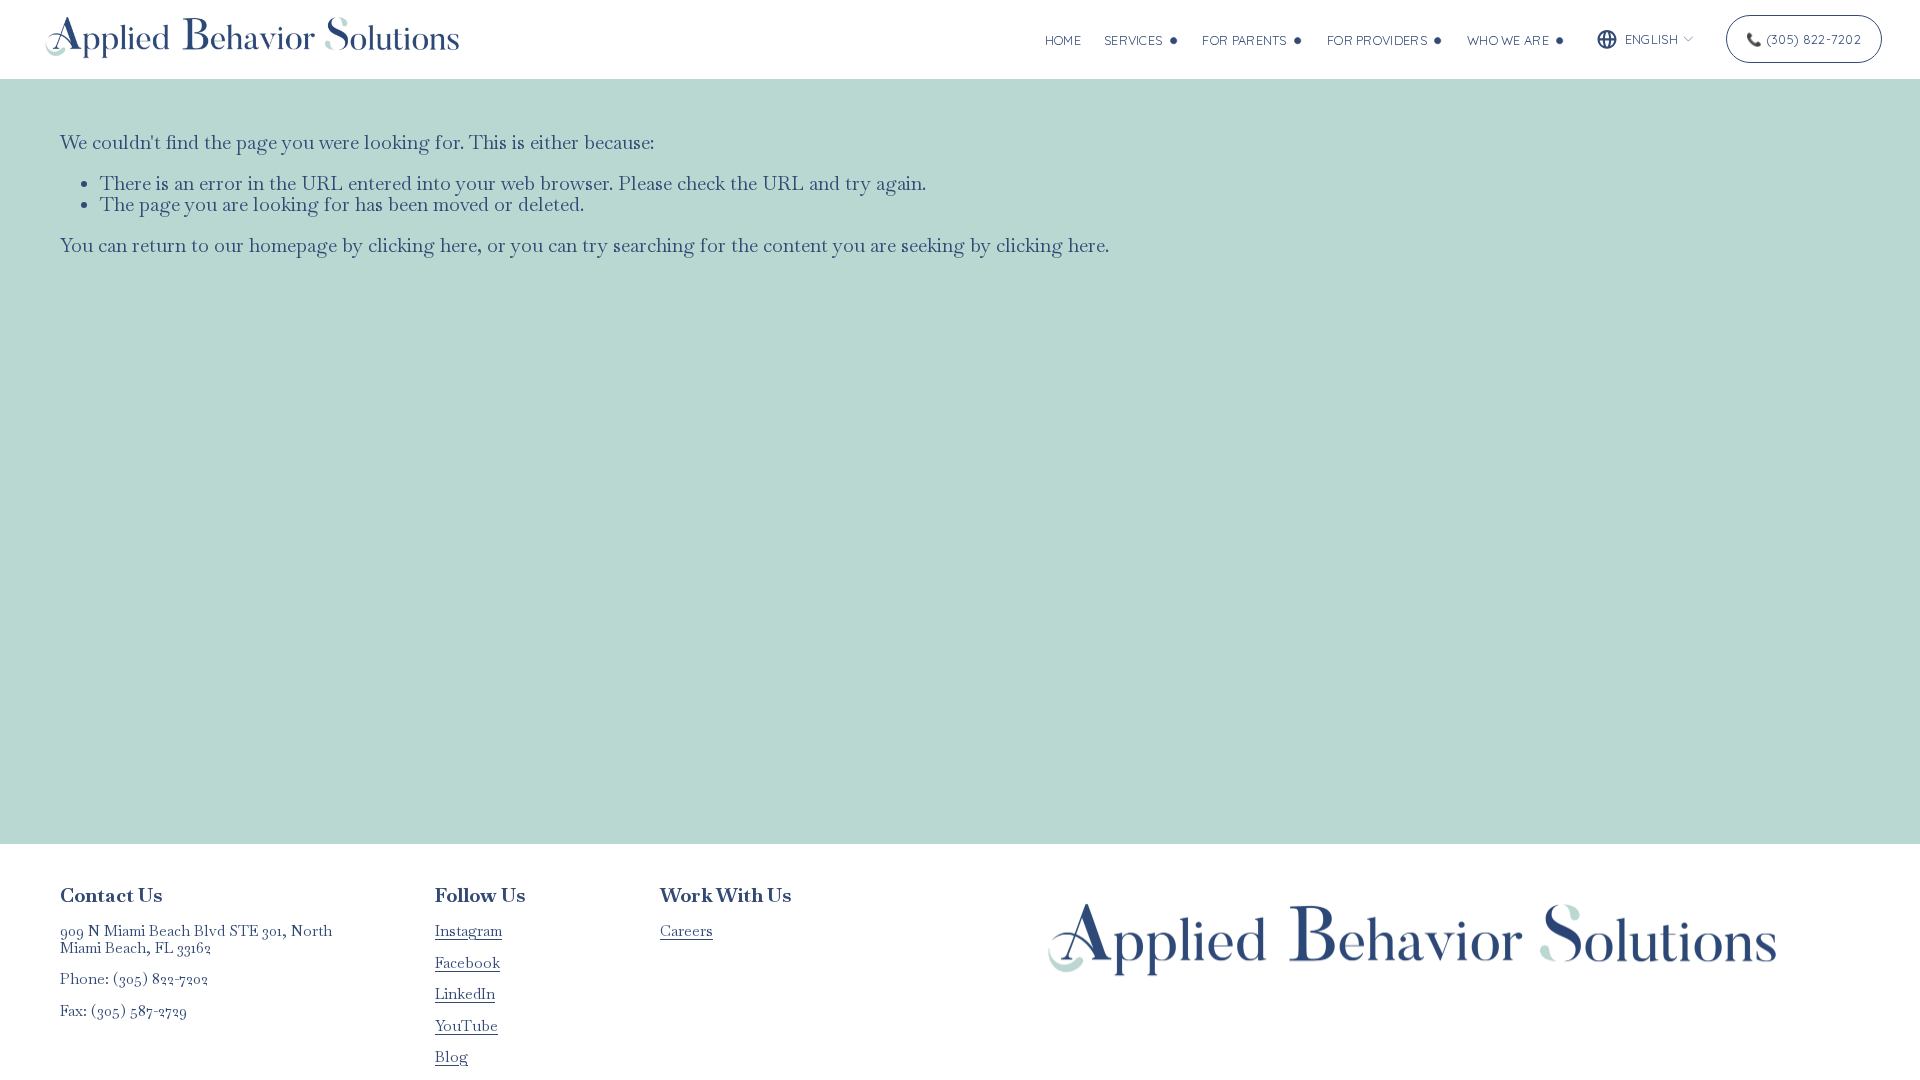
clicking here (422, 245)
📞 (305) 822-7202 (1803, 39)
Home (1063, 40)
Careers (686, 931)
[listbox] (1646, 39)
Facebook (467, 963)
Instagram (468, 931)
